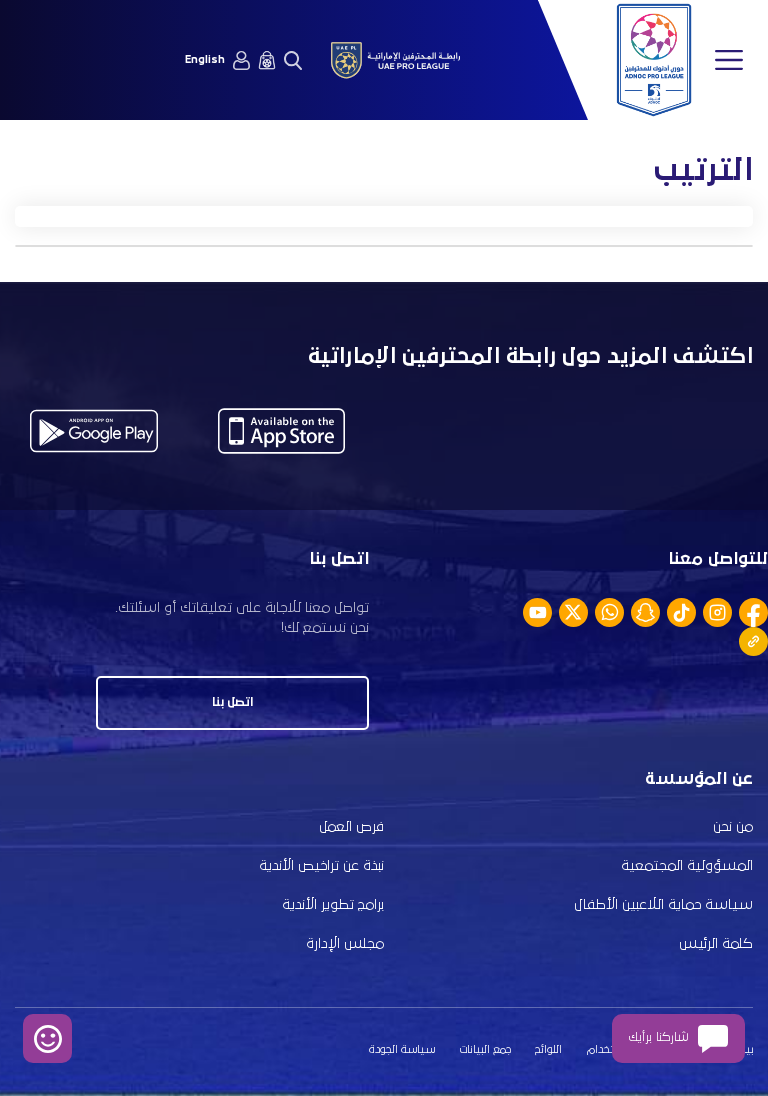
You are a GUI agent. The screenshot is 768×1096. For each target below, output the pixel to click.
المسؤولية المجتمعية (687, 866)
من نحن (733, 827)
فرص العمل (351, 827)
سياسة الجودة (402, 1050)
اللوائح (548, 1050)
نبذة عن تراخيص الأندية (321, 866)
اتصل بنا (232, 702)
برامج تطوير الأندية (333, 905)
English (205, 60)
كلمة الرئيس (716, 944)
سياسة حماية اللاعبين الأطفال (663, 905)
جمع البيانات (485, 1050)
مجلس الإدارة (345, 944)
